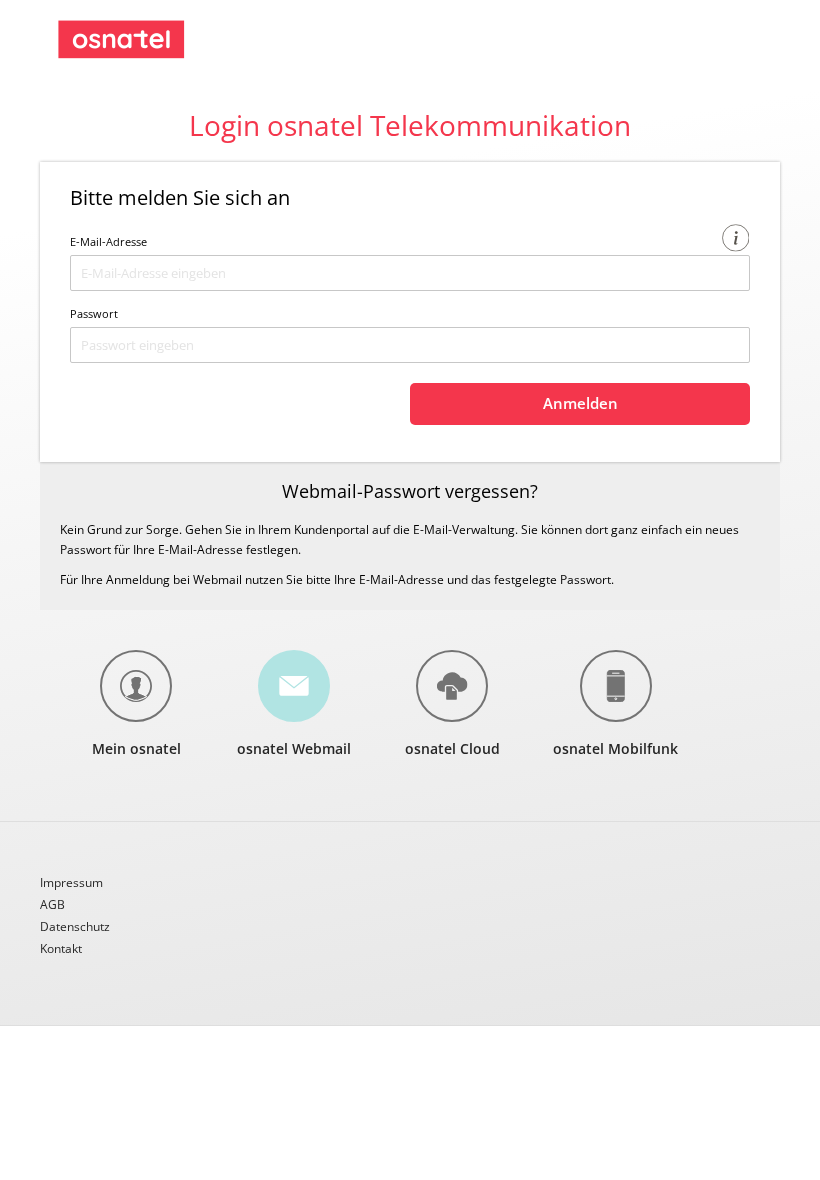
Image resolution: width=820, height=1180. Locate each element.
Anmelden (580, 403)
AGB (52, 906)
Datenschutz (75, 928)
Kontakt (61, 949)
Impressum (71, 884)
